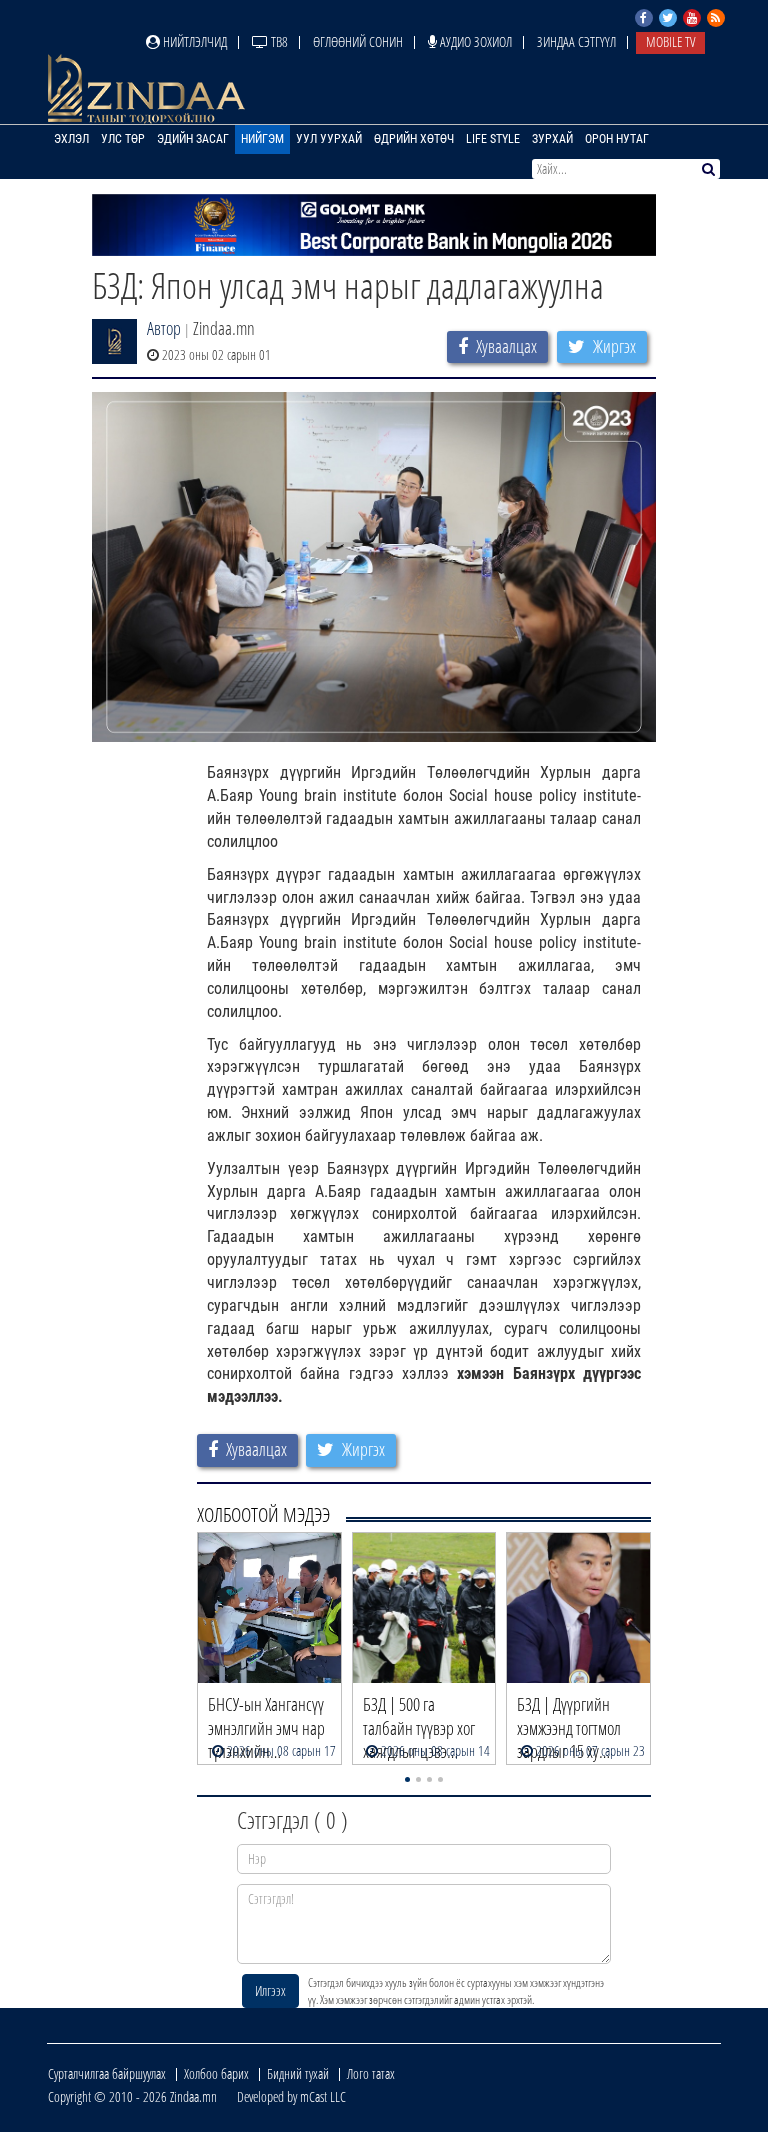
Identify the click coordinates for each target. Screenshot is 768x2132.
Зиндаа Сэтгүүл (576, 41)
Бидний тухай (298, 2073)
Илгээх (270, 1990)
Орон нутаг (617, 139)
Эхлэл (71, 139)
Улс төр (123, 139)
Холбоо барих (216, 2073)
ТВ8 (278, 41)
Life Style (493, 139)
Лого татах (371, 2073)
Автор (164, 328)
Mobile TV (670, 41)
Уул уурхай (329, 139)
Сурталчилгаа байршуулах (107, 2073)
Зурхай (552, 139)
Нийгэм (262, 139)
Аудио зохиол (474, 41)
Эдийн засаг (193, 139)
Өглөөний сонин (358, 41)
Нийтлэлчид (193, 41)
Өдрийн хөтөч (414, 139)
